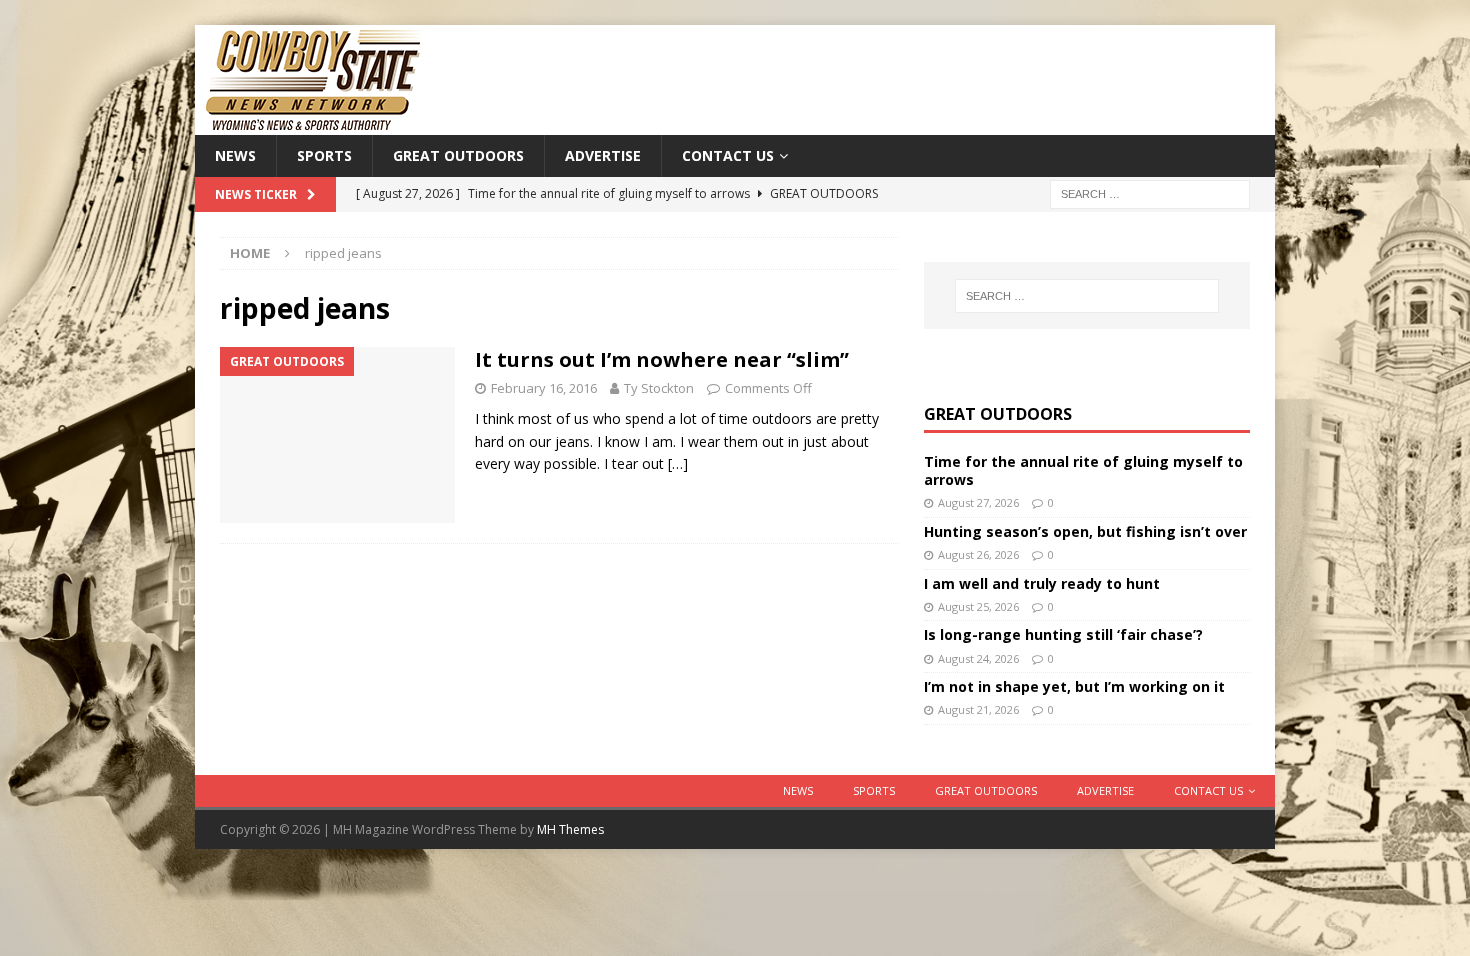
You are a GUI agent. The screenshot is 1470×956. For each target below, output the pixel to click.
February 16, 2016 (544, 388)
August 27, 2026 (978, 502)
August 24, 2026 (978, 658)
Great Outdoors (458, 155)
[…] (678, 463)
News (235, 155)
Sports (324, 155)
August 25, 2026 (978, 606)
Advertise (603, 155)
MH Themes (570, 829)
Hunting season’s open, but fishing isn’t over (1085, 531)
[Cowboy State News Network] (315, 123)
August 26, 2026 (978, 554)
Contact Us (728, 155)
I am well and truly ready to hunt (1042, 583)
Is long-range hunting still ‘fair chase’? (1063, 634)
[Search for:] (1150, 193)
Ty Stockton (659, 388)
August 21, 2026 (978, 709)
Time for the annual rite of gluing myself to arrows (1083, 470)
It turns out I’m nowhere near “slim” (662, 359)
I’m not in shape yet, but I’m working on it (1074, 686)
